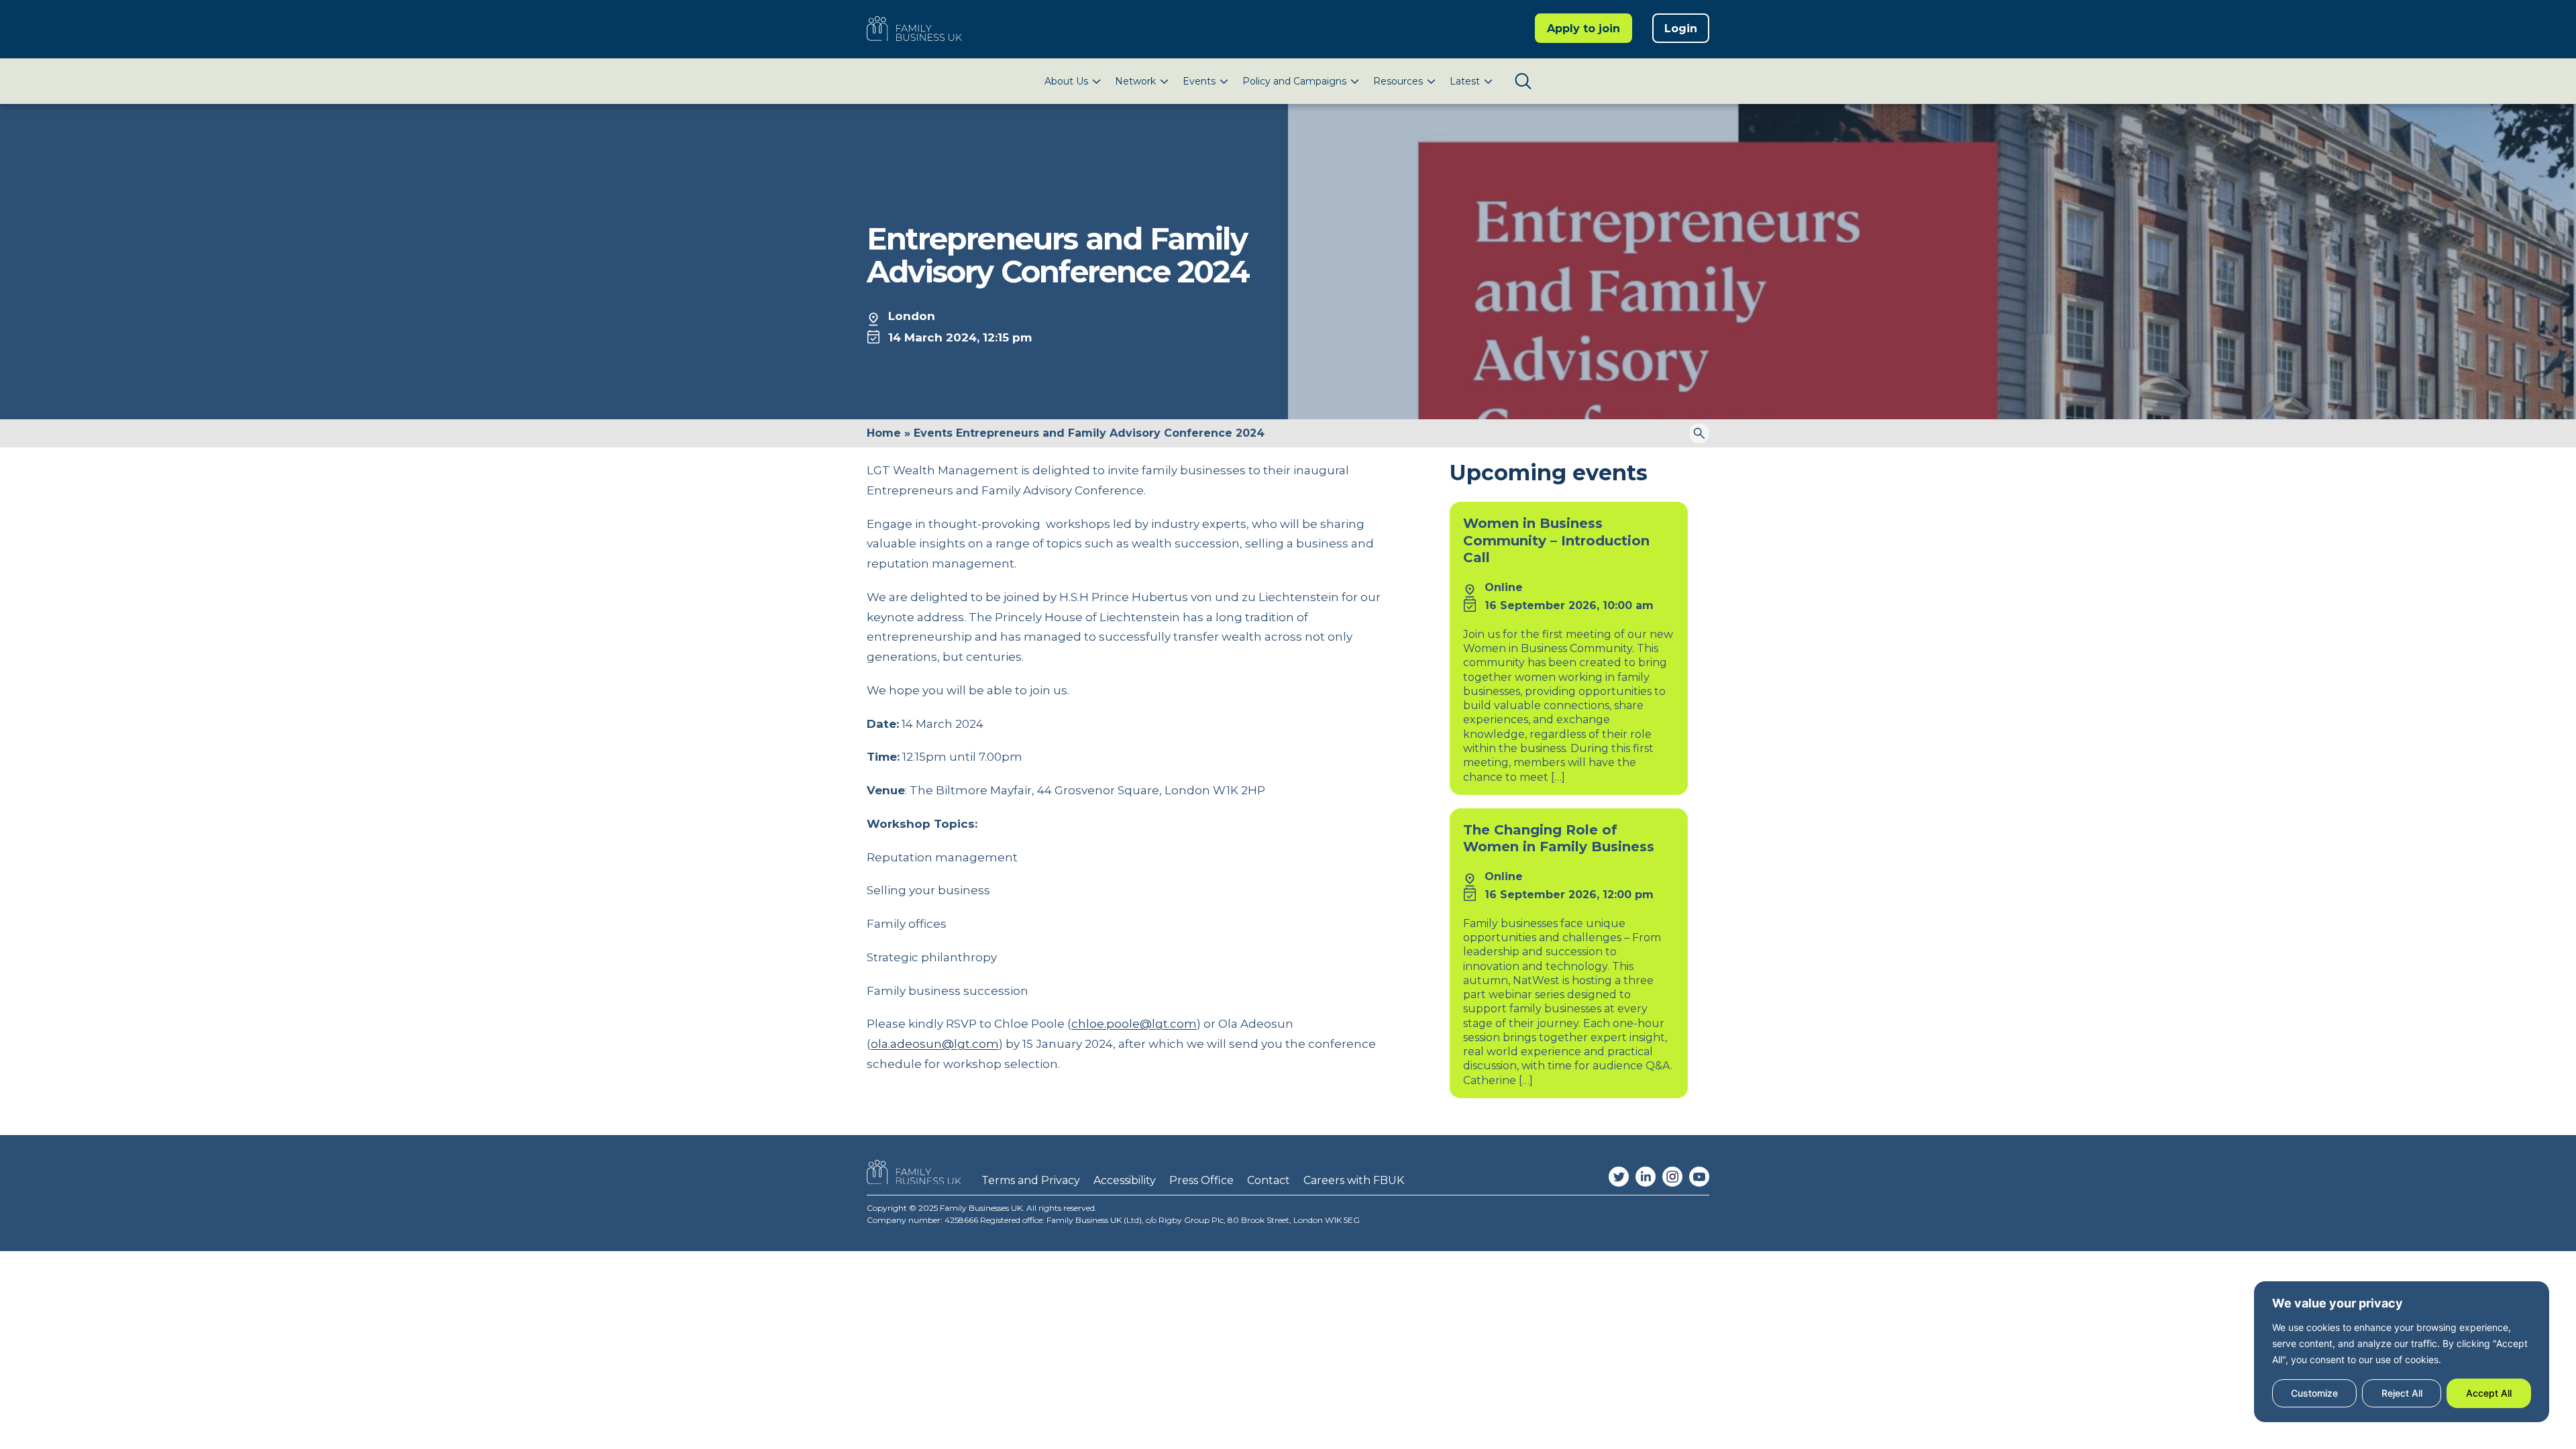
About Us (1066, 81)
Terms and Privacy (1031, 1180)
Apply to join (1584, 29)
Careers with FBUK (1354, 1180)
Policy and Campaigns (1294, 81)
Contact (1269, 1180)
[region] (2402, 1352)
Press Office (1201, 1180)
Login (1681, 29)
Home (884, 433)
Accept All (2489, 1393)
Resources (1398, 81)
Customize (2314, 1393)
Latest (1465, 81)
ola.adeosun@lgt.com (935, 1044)
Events (1199, 81)
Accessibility (1125, 1180)
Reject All (2402, 1393)
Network (1135, 81)
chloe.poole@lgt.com (1134, 1024)
